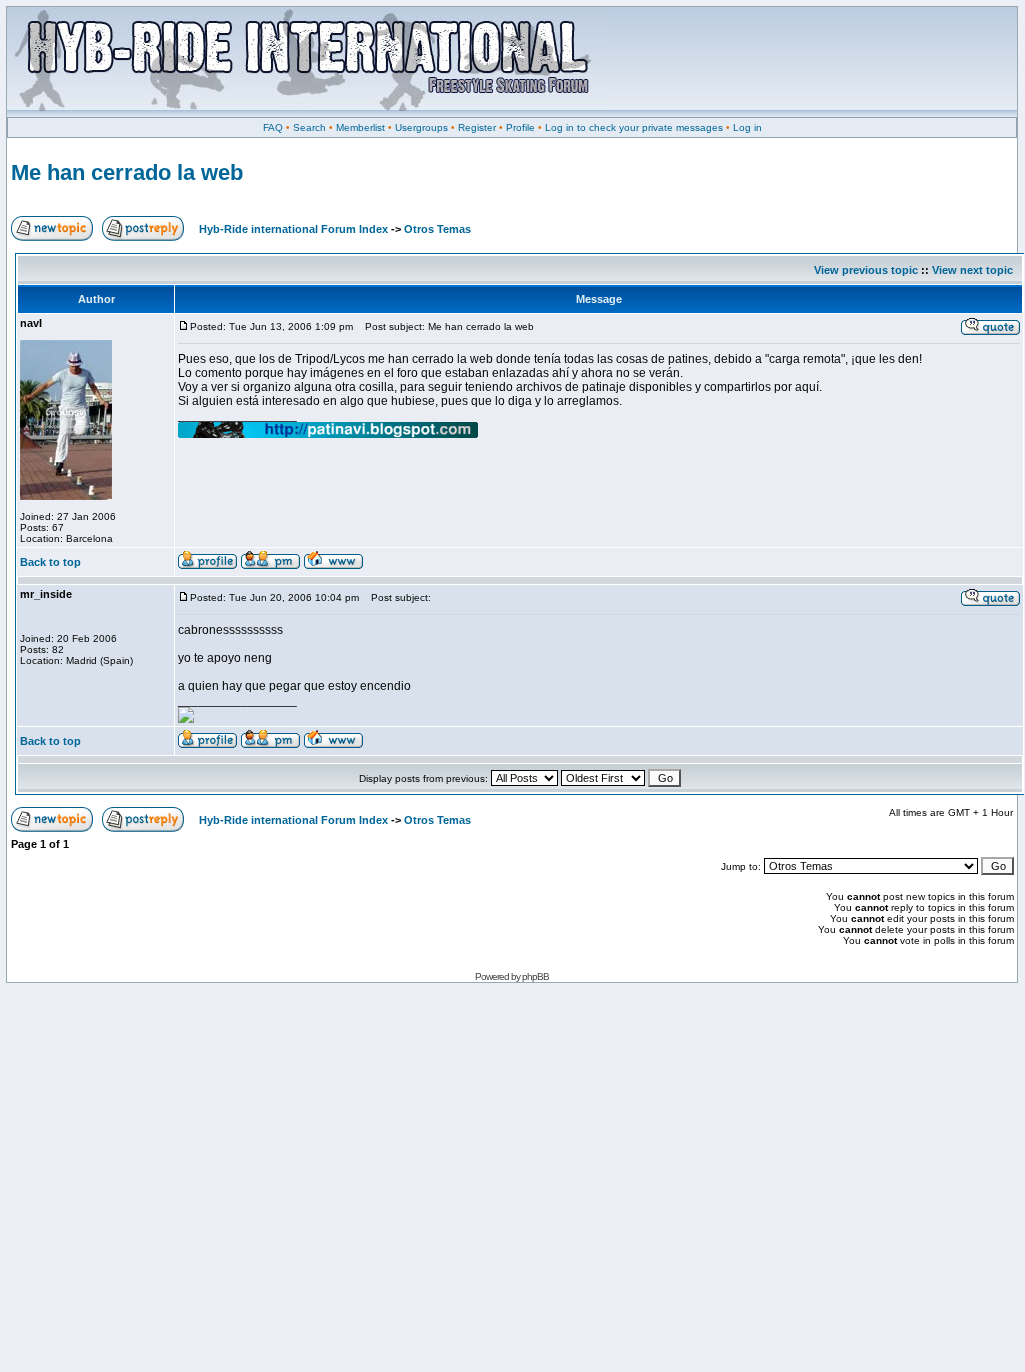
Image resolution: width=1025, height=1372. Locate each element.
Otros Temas (437, 229)
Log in (747, 127)
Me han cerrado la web (127, 172)
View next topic (972, 270)
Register (477, 127)
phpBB (535, 976)
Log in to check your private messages (634, 127)
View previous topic (866, 270)
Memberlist (360, 127)
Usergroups (421, 127)
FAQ (273, 127)
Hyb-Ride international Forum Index (293, 229)
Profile (520, 127)
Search (309, 127)
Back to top (50, 562)
